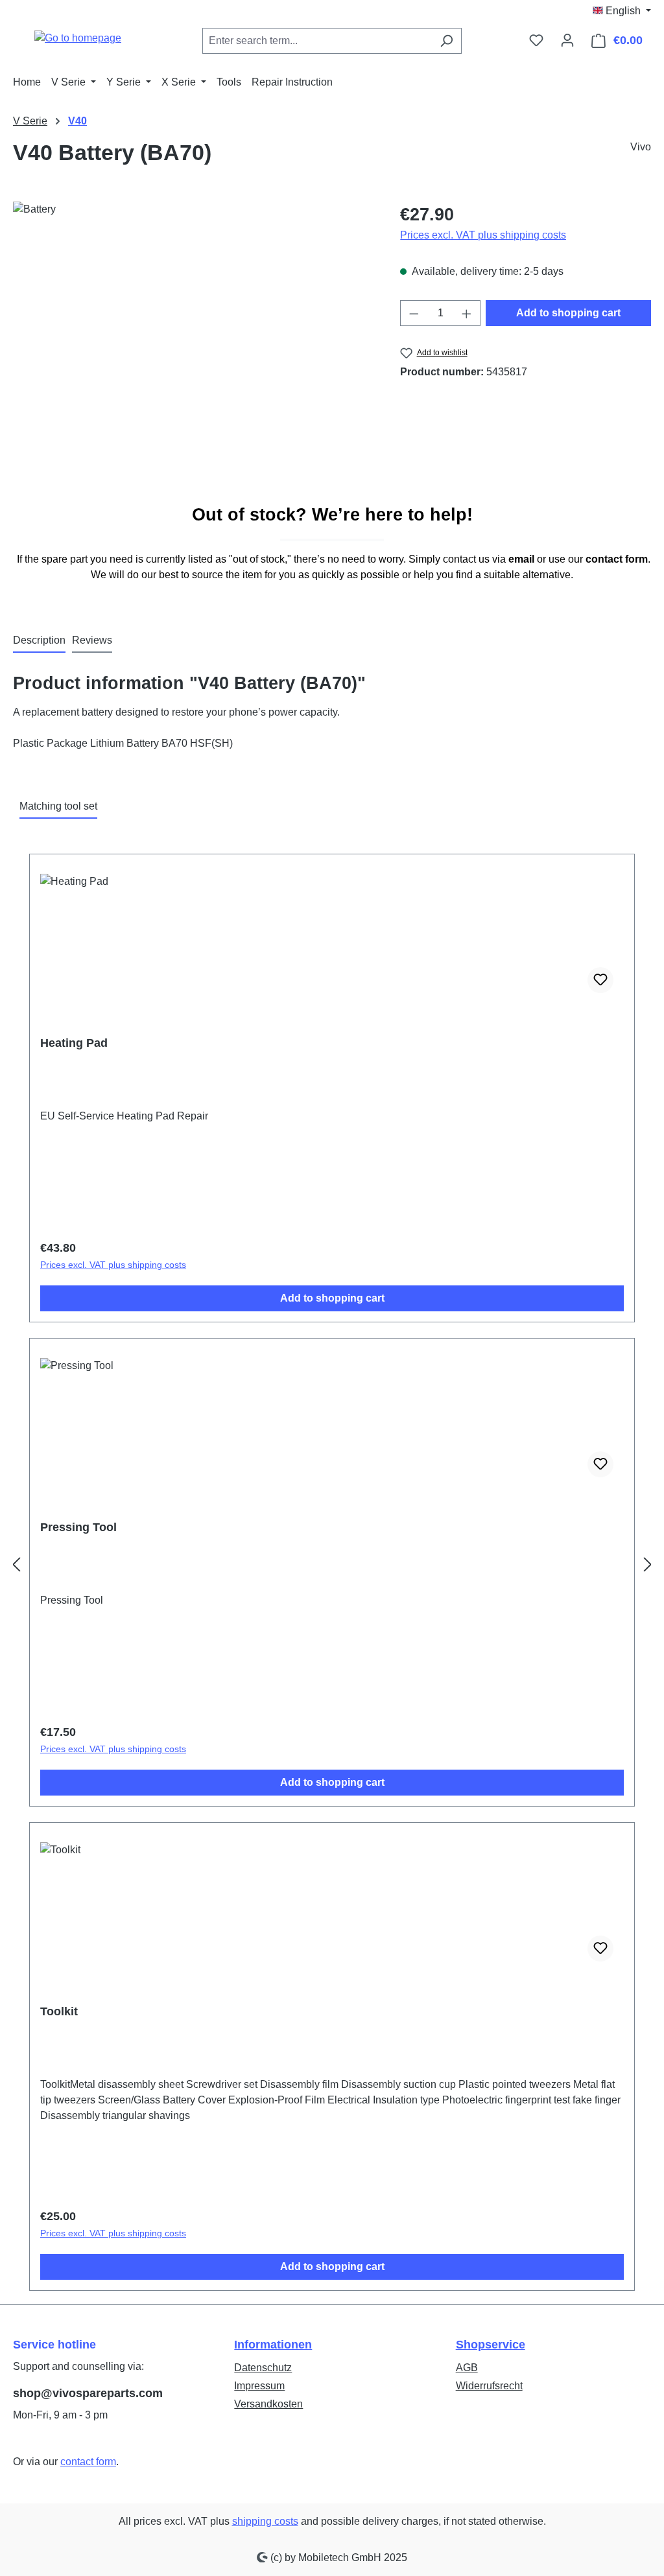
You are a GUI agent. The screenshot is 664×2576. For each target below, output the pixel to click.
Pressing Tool (78, 1527)
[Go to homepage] (78, 38)
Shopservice (491, 2345)
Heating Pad (74, 1043)
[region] (194, 341)
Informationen (273, 2345)
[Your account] (567, 40)
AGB (467, 2368)
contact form (88, 2462)
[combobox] (317, 41)
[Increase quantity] (467, 313)
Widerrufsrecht (489, 2386)
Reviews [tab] (92, 640)
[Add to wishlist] (600, 980)
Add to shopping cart (568, 313)
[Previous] (16, 1565)
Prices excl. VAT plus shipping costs (483, 235)
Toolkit (59, 2011)
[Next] (648, 1565)
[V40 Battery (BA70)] (194, 341)
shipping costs (265, 2521)
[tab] (39, 641)
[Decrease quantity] (414, 313)
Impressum (259, 2386)
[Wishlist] (536, 40)
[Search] (446, 41)
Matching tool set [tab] (58, 806)
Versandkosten (268, 2404)
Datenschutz (263, 2368)
